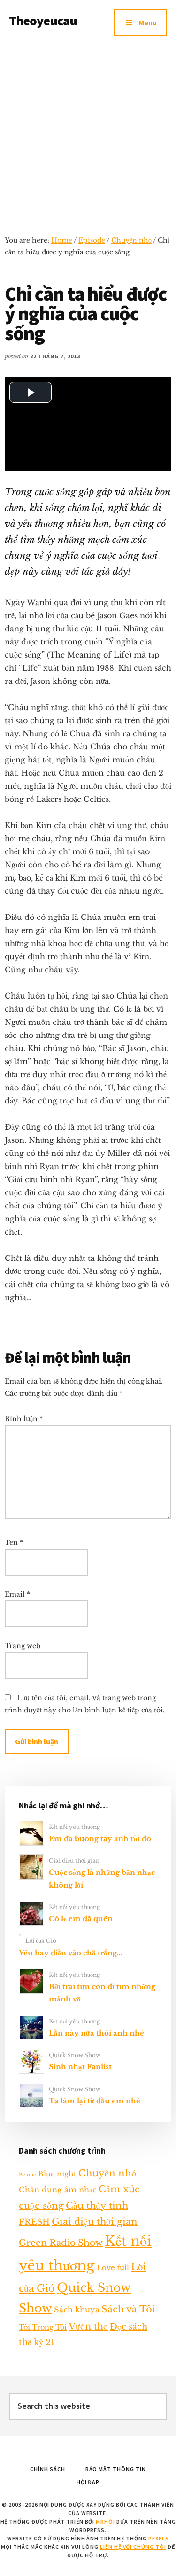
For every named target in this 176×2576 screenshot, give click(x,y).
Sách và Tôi (128, 2309)
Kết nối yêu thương (74, 1827)
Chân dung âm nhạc (58, 2190)
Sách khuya (77, 2310)
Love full (113, 2268)
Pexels (159, 2538)
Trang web (23, 1646)
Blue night (57, 2174)
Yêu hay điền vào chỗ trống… (70, 1953)
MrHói (105, 2521)
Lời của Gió (41, 1941)
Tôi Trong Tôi (43, 2327)
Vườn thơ (88, 2326)
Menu (148, 22)
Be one (27, 2175)
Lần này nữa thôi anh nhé (96, 2033)
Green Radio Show (61, 2243)
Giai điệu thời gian (74, 1861)
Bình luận (24, 1419)
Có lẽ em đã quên (81, 1919)
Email (17, 1594)
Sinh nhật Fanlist (80, 2067)
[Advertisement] (88, 137)
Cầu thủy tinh (97, 2206)
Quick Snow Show (75, 2055)
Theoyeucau (43, 21)
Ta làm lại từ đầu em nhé (95, 2101)
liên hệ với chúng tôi (133, 2547)
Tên (14, 1542)
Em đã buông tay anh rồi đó (100, 1839)
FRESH (34, 2222)
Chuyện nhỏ (131, 240)
